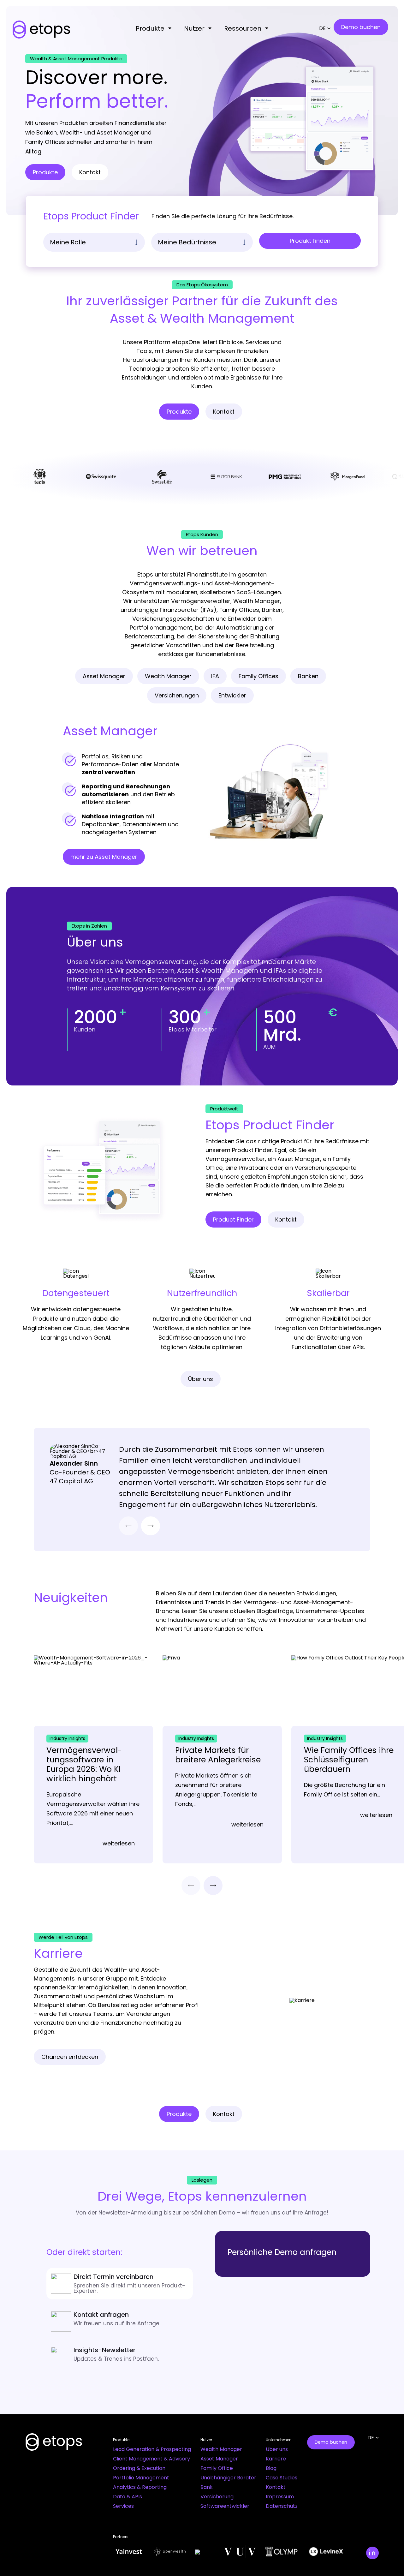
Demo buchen (331, 2442)
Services (123, 2506)
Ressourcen (243, 28)
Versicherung (217, 2497)
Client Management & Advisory (151, 2459)
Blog (271, 2468)
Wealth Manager (221, 2449)
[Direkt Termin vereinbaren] (120, 2284)
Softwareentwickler (225, 2506)
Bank (207, 2487)
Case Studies (282, 2478)
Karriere (276, 2459)
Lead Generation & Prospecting (152, 2449)
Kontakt (276, 2487)
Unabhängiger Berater (228, 2478)
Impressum (280, 2497)
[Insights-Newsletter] (120, 2356)
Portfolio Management (141, 2478)
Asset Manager (219, 2459)
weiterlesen (119, 1844)
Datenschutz (282, 2506)
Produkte (150, 28)
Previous (128, 1526)
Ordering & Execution (139, 2468)
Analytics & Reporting (140, 2487)
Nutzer (194, 28)
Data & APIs (128, 2497)
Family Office (217, 2468)
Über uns (277, 2449)
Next (151, 1526)
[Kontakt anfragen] (120, 2320)
